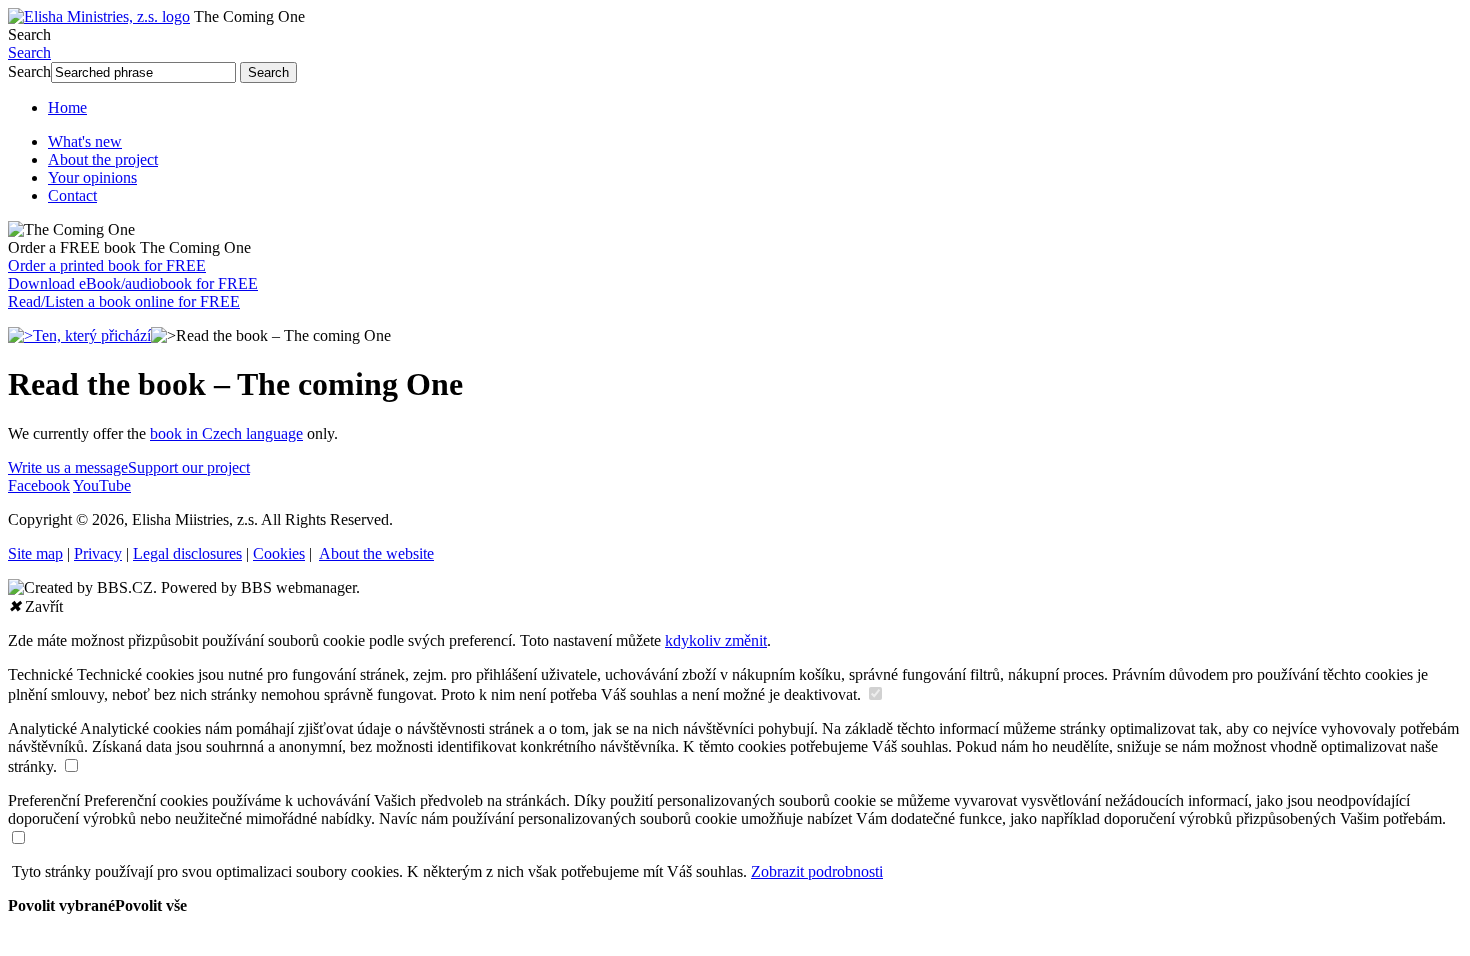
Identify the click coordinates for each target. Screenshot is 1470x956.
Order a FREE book (129, 247)
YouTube (102, 485)
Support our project (189, 467)
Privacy (98, 553)
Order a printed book (107, 265)
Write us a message (68, 467)
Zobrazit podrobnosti (817, 871)
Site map (35, 553)
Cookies (279, 553)
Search (29, 34)
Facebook (39, 485)
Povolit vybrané (61, 905)
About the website (376, 553)
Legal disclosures (187, 553)
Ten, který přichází (92, 335)
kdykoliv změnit (716, 640)
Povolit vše (151, 905)
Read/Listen (124, 301)
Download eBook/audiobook (133, 283)
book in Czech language (226, 433)
